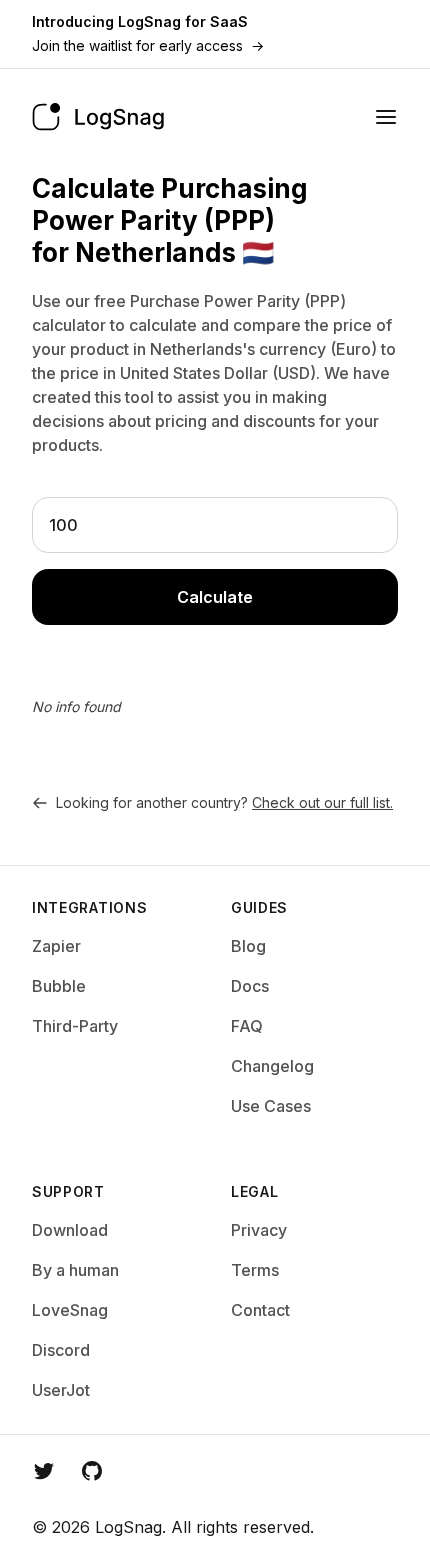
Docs (250, 986)
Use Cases (271, 1106)
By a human (75, 1270)
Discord (61, 1350)
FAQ (247, 1026)
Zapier (56, 946)
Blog (248, 946)
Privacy (259, 1230)
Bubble (59, 986)
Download (70, 1230)
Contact (260, 1310)
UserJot (61, 1390)
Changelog (272, 1066)
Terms (255, 1270)
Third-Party (75, 1026)
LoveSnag (70, 1310)
